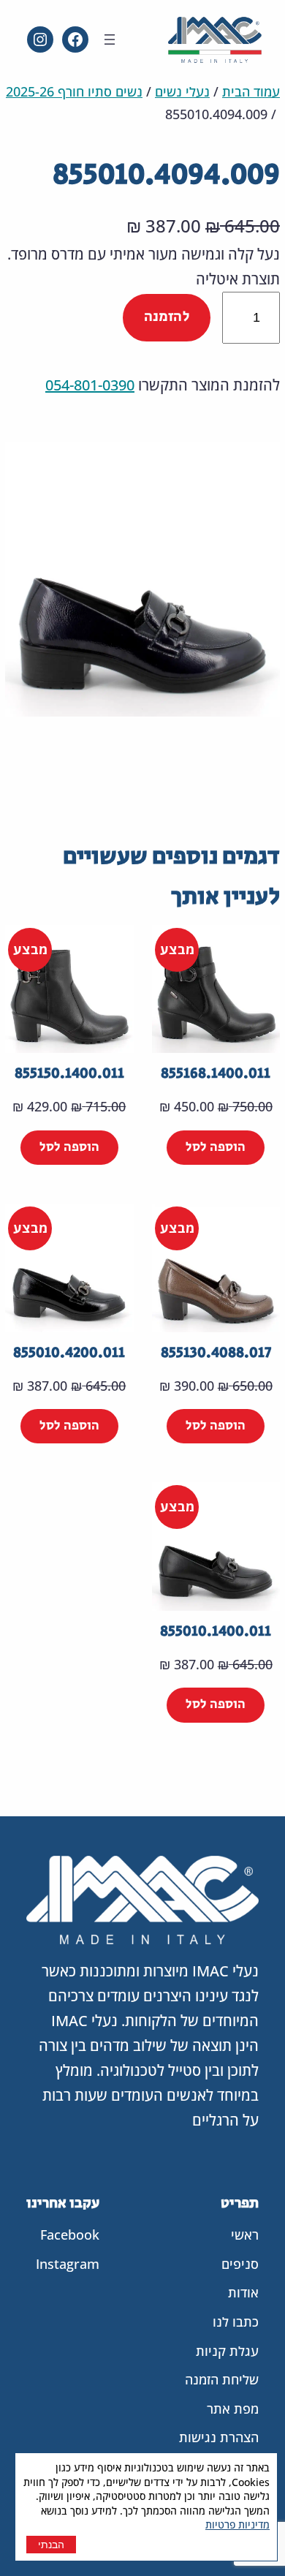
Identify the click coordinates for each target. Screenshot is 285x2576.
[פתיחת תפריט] (110, 39)
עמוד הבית (251, 91)
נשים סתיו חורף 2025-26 (74, 91)
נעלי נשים (182, 91)
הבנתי (51, 2545)
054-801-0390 (90, 385)
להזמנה (167, 317)
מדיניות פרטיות (237, 2524)
